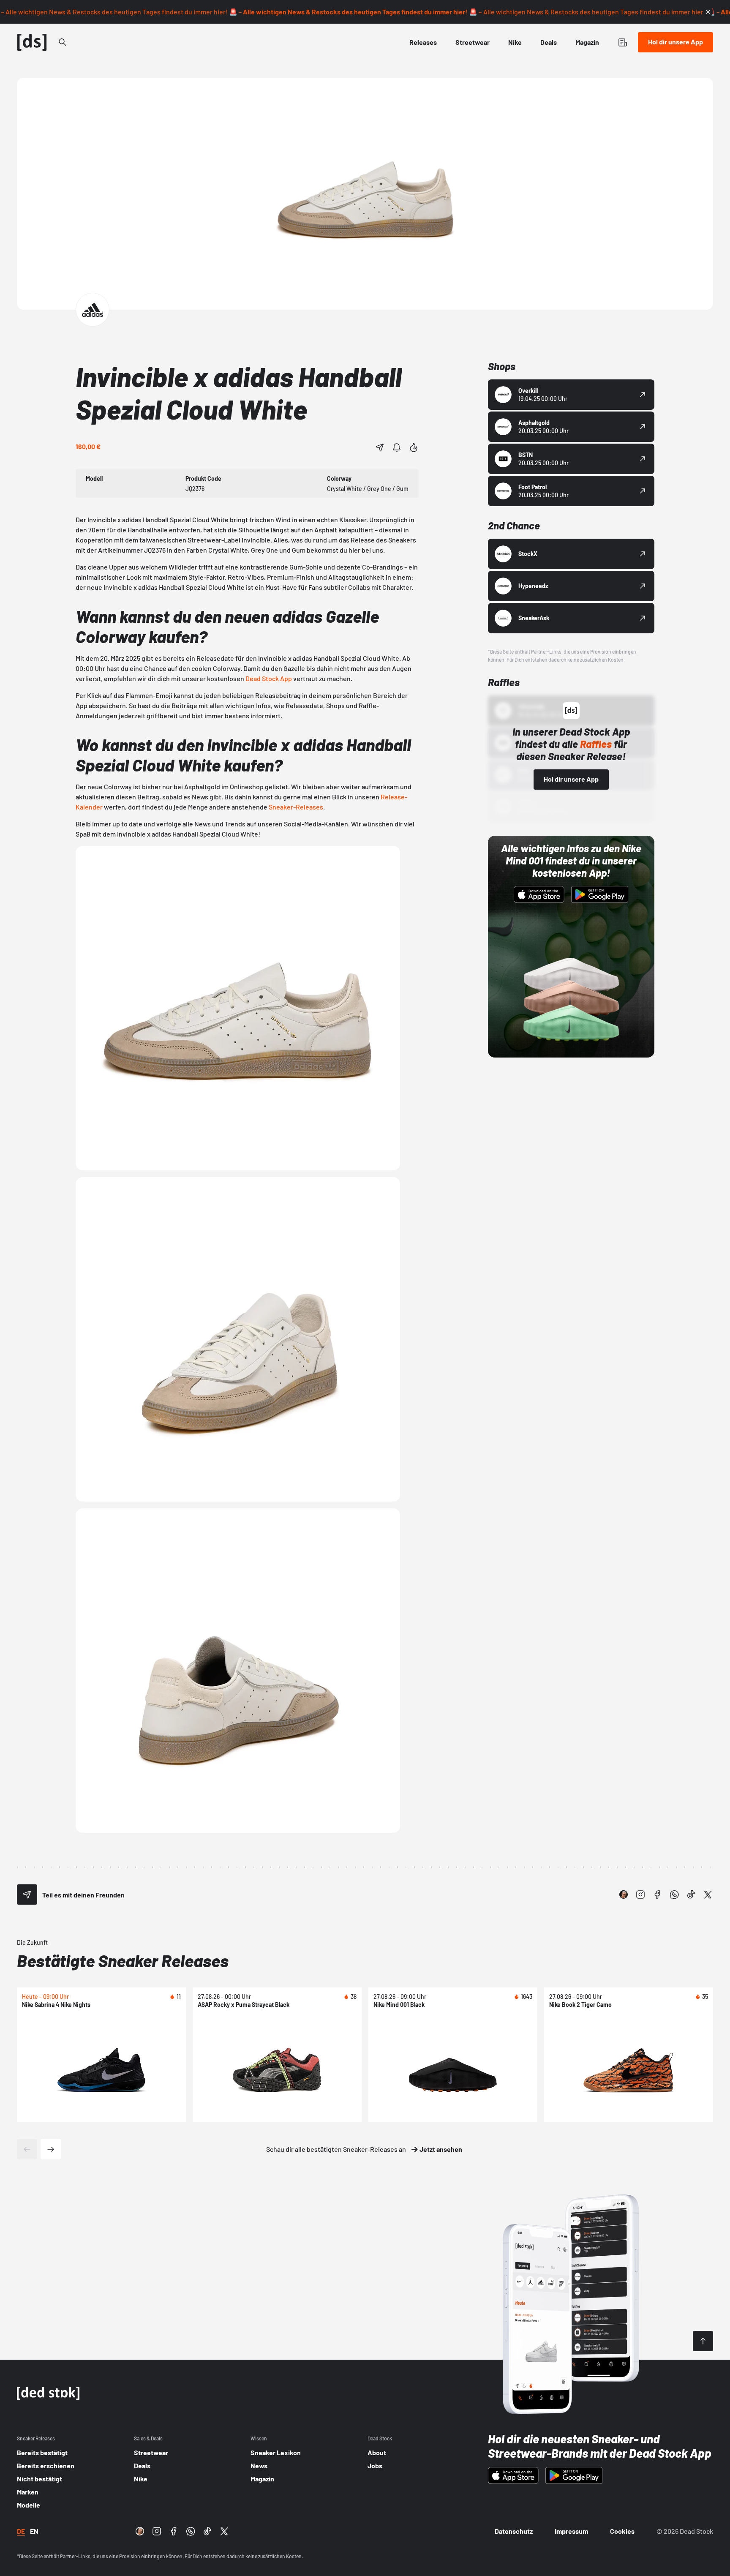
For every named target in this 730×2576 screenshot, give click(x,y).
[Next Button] (51, 2149)
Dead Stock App (269, 678)
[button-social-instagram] (640, 1895)
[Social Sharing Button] (27, 1895)
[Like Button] (414, 447)
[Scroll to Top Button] (703, 2341)
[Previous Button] (27, 2149)
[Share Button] (380, 447)
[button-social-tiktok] (691, 1895)
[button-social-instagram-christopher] (624, 1895)
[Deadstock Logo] (32, 42)
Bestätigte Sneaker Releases (123, 1960)
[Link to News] (63, 42)
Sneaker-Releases (296, 807)
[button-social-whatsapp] (674, 1895)
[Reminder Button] (397, 447)
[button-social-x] (708, 1895)
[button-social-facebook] (657, 1895)
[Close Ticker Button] (708, 12)
